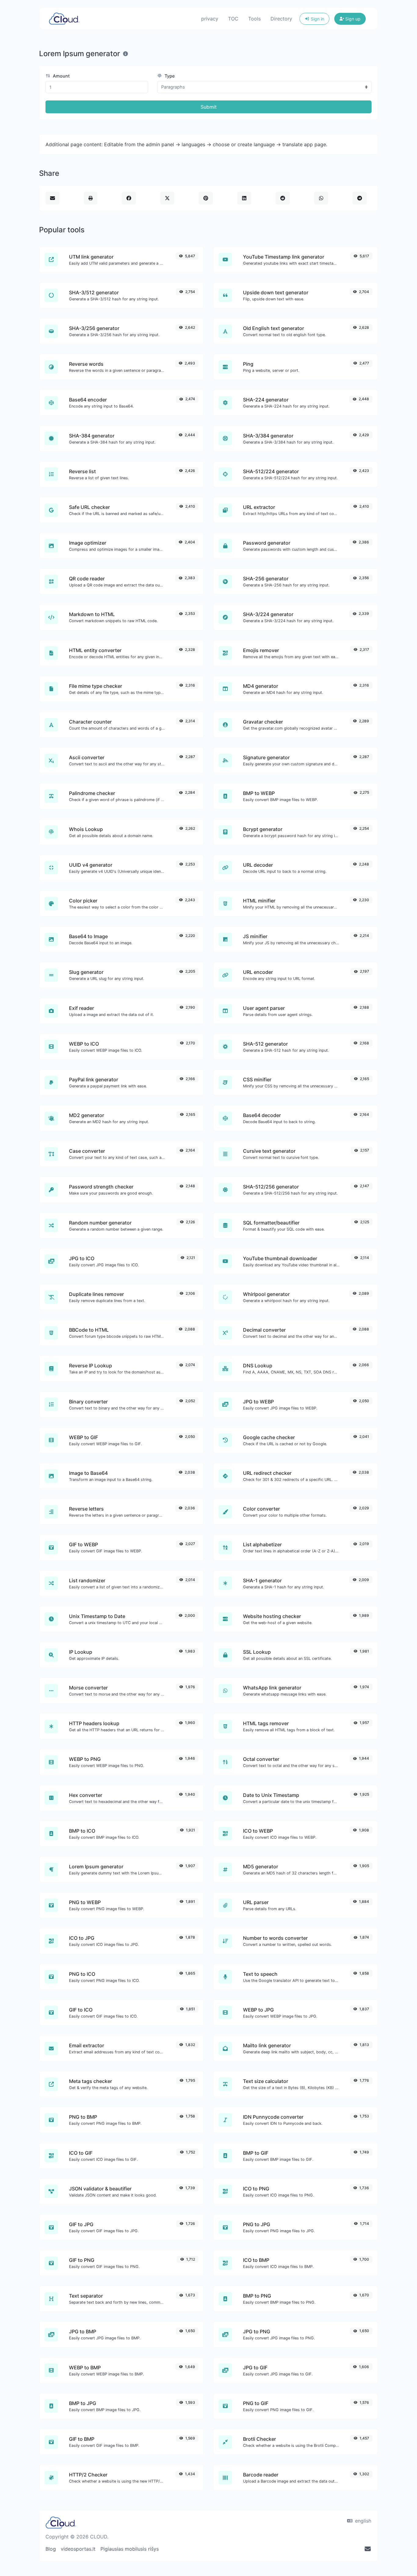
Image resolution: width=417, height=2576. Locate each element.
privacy (210, 19)
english (362, 2521)
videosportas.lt (78, 2549)
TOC (233, 19)
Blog (51, 2549)
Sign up (352, 19)
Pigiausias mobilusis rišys (130, 2549)
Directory (281, 19)
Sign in (317, 19)
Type (169, 76)
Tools (254, 19)
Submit (209, 107)
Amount (61, 76)
